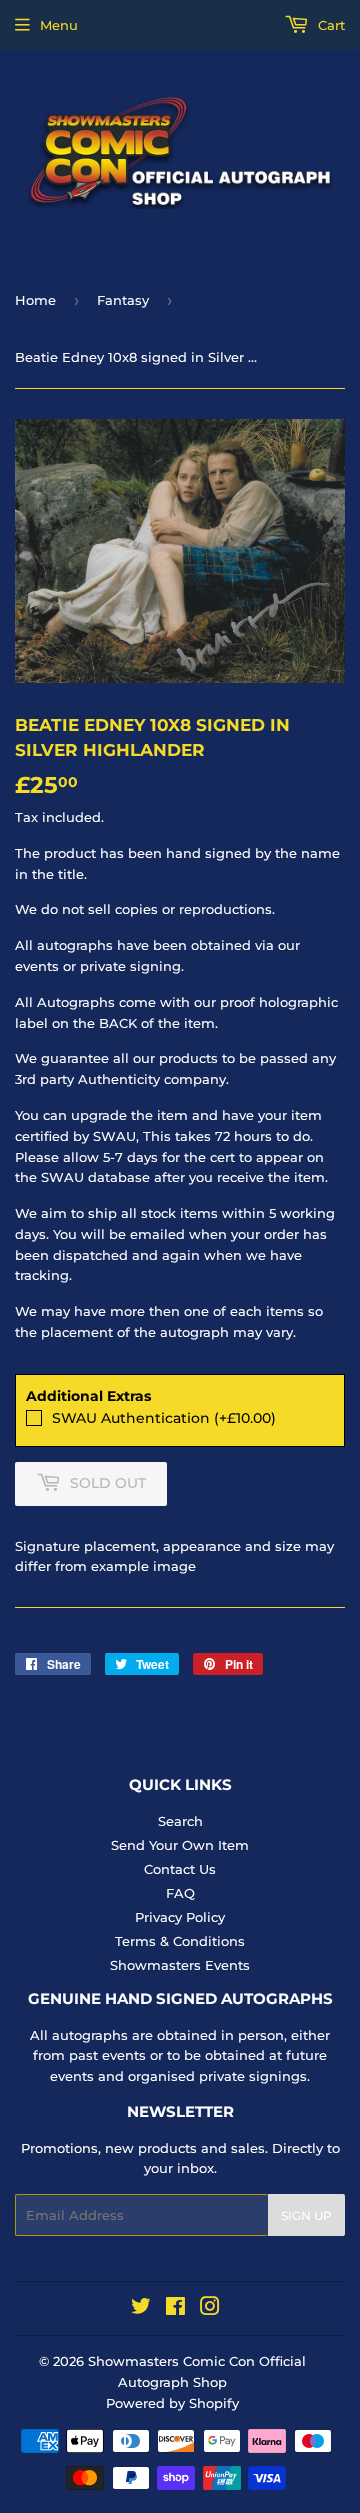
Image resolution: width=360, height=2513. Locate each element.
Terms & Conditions (180, 1941)
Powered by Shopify (172, 2403)
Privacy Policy (180, 1917)
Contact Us (180, 1869)
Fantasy (123, 300)
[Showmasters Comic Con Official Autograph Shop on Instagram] (210, 2309)
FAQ (180, 1893)
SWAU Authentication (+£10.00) (164, 1418)
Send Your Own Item (180, 1845)
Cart (329, 25)
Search (180, 1821)
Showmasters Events (180, 1965)
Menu (59, 25)
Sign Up (306, 2215)
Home (35, 300)
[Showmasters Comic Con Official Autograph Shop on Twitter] (141, 2309)
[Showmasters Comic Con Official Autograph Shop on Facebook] (175, 2309)
